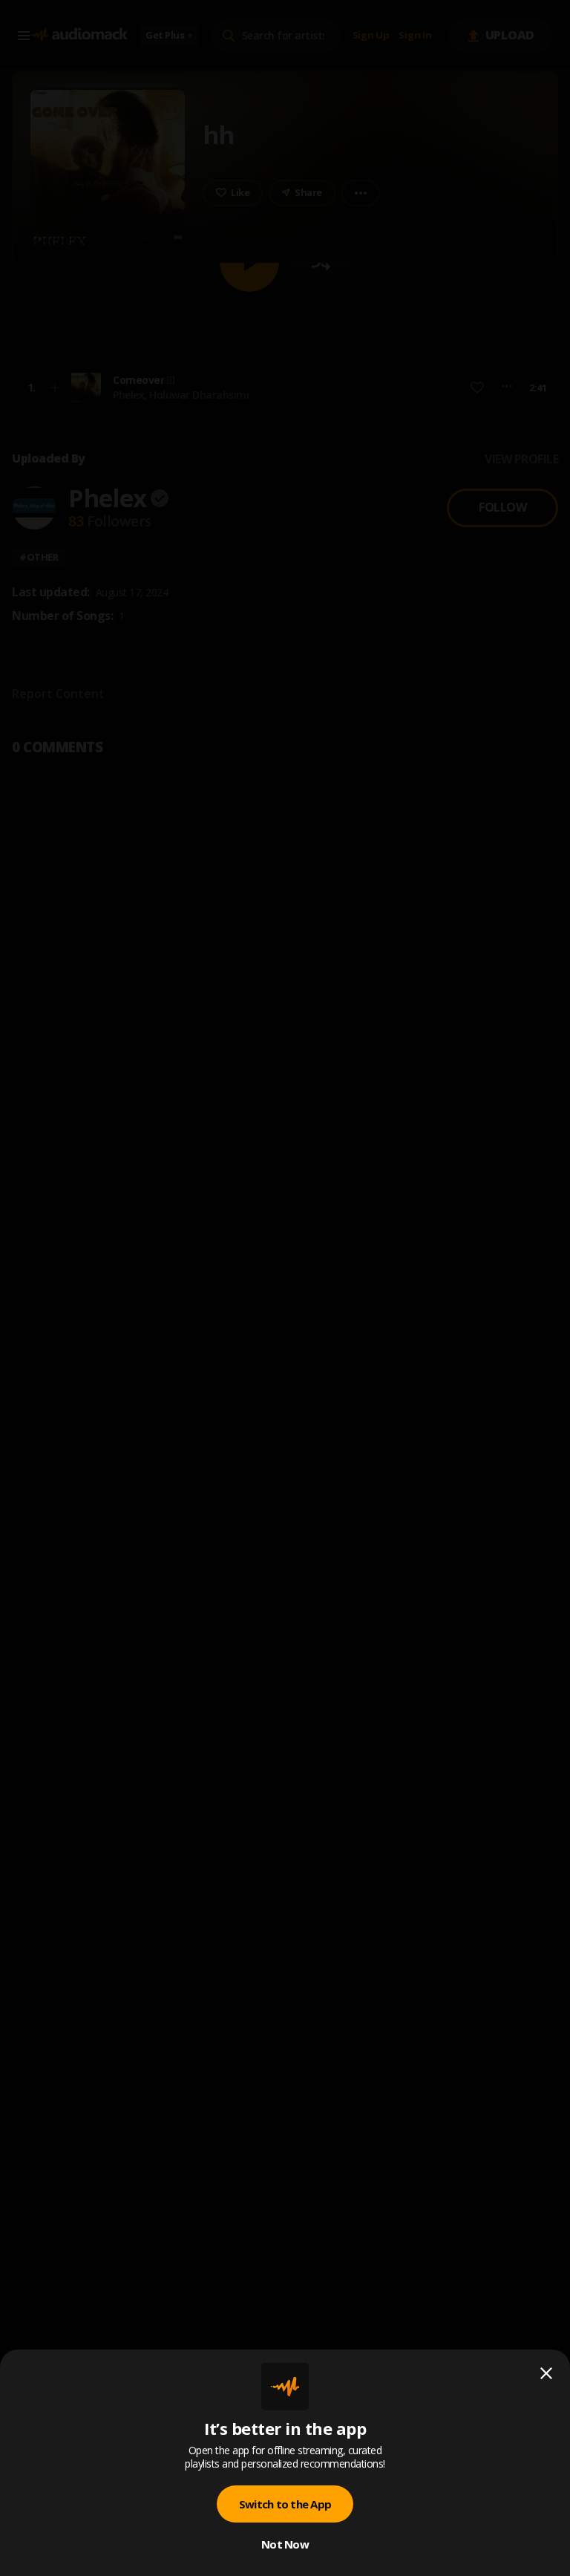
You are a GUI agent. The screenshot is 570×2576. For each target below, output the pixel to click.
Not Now (285, 2544)
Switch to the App (285, 2504)
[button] (285, 1288)
